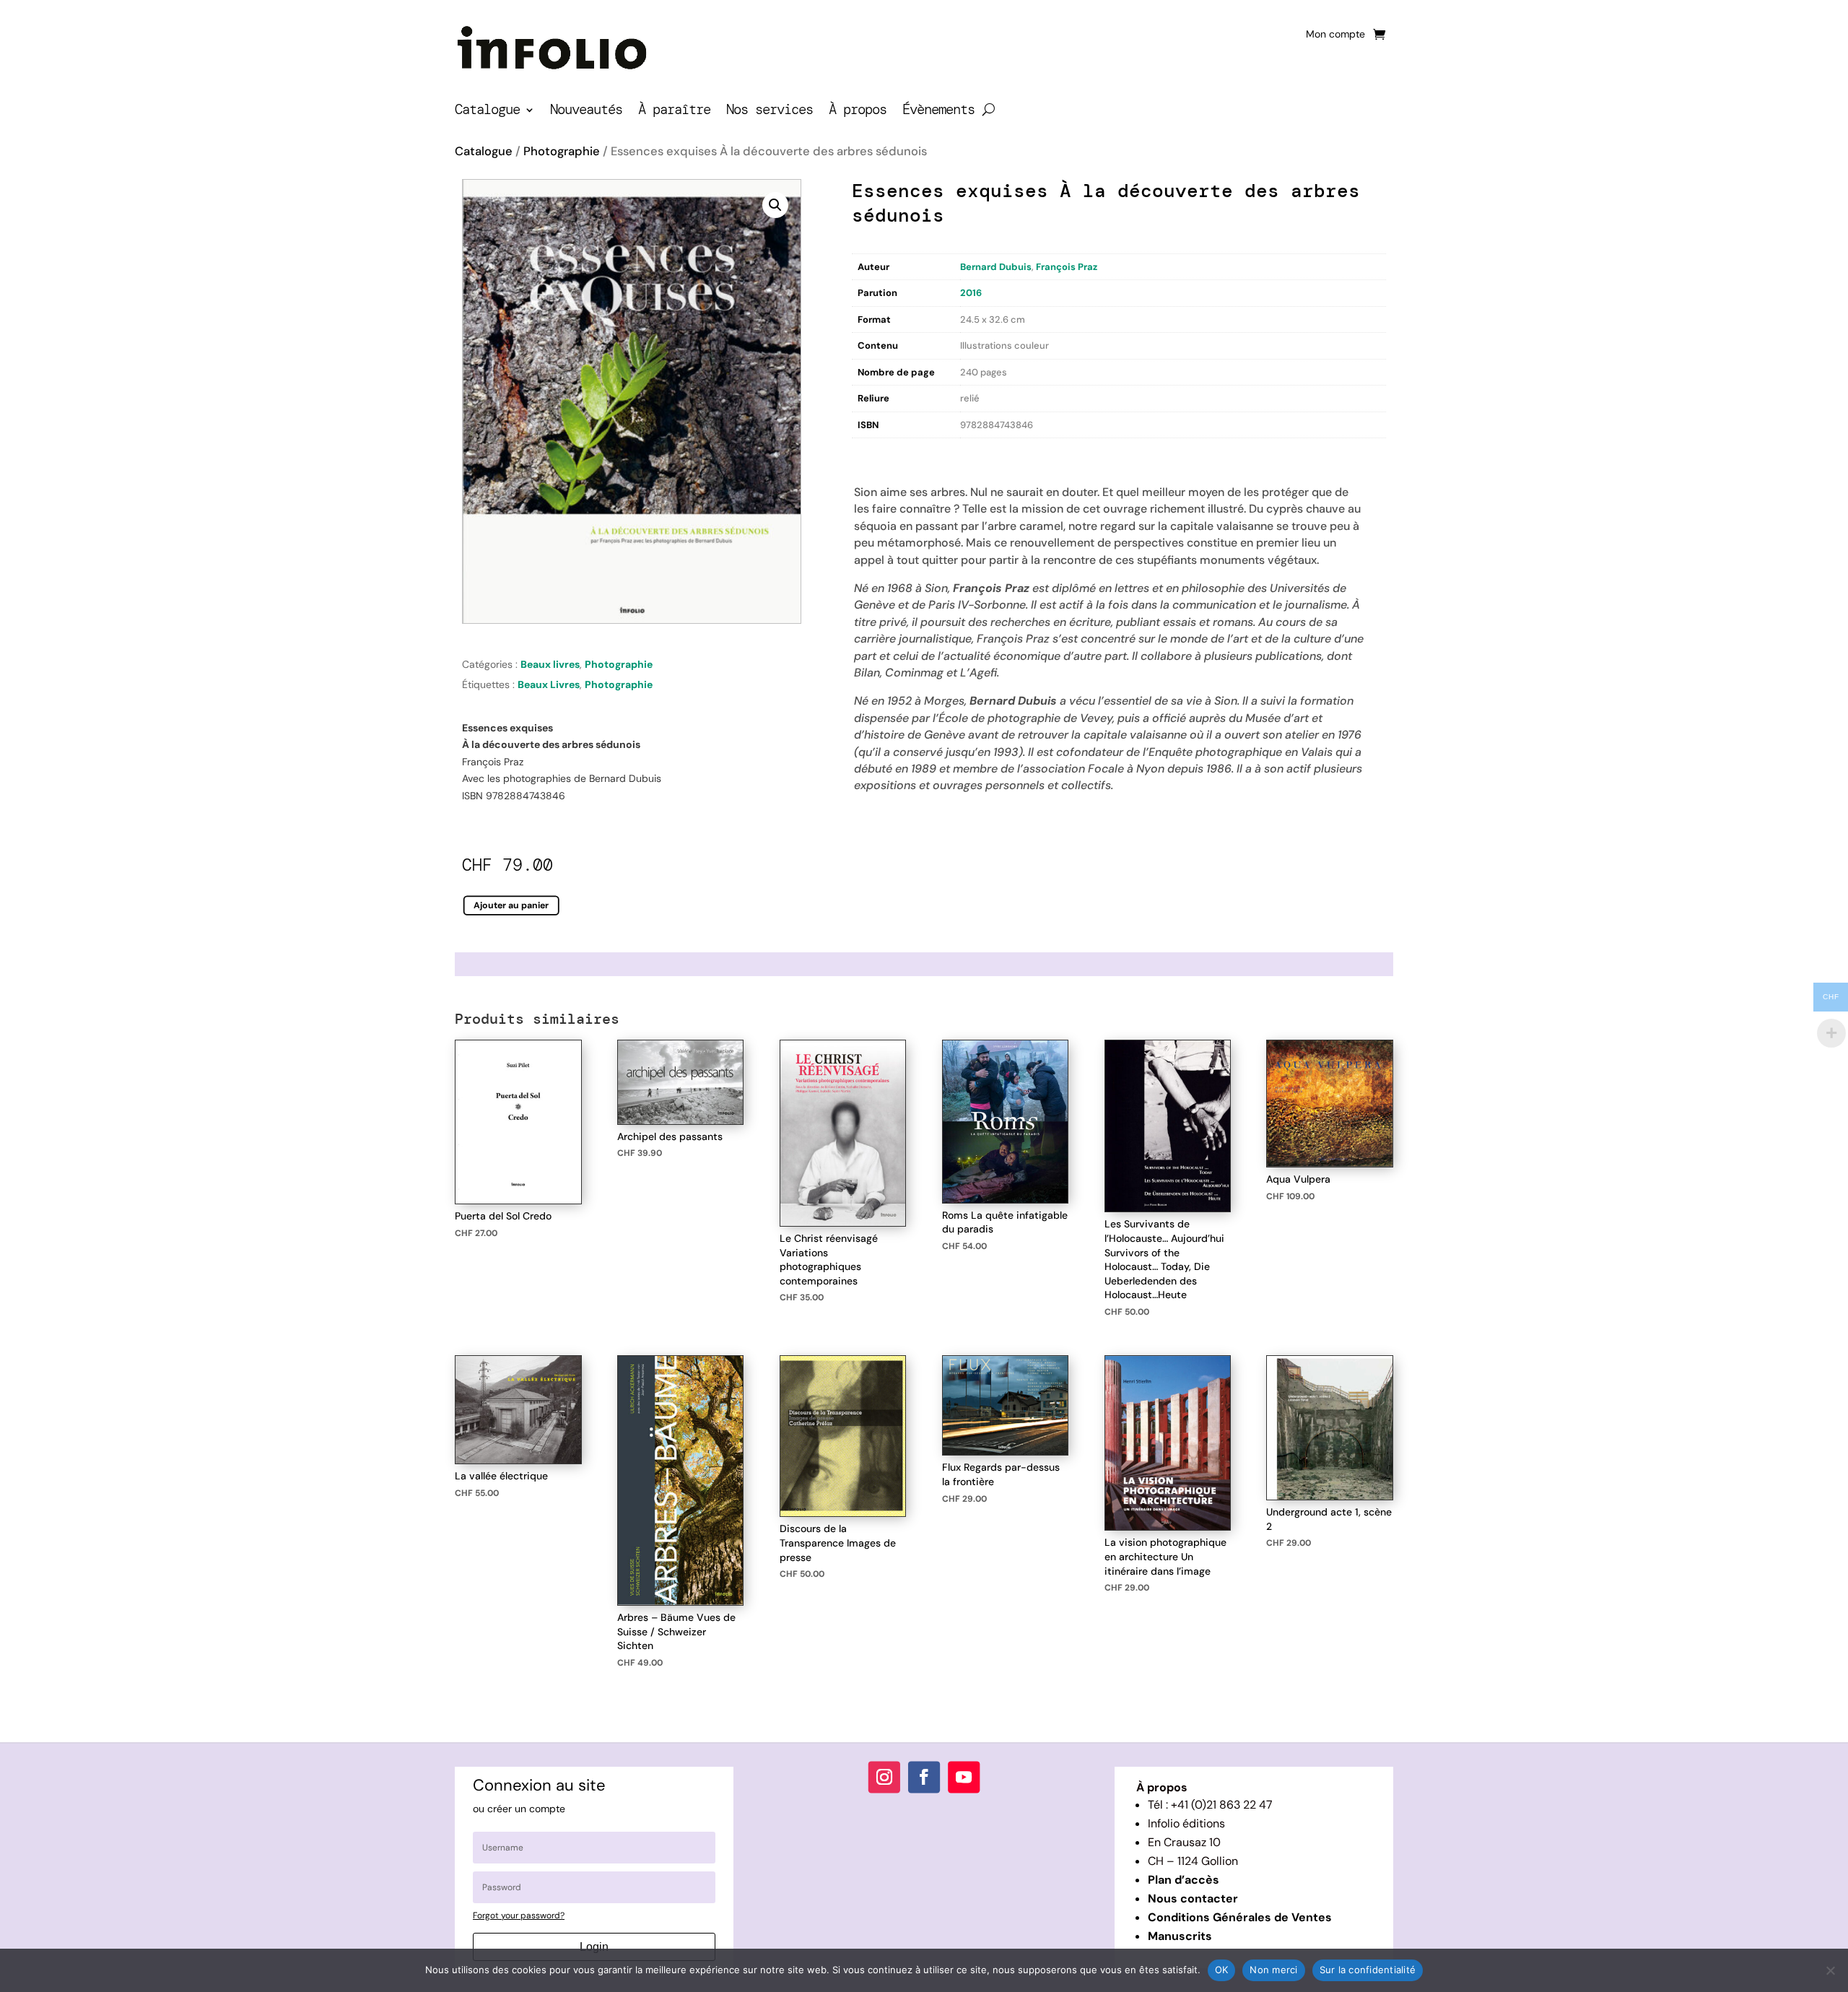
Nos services (770, 112)
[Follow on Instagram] (884, 1777)
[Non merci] (1830, 1970)
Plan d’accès (1184, 1880)
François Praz (1067, 267)
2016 (971, 293)
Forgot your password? (519, 1915)
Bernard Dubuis (996, 267)
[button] (775, 205)
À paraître (674, 112)
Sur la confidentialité (1368, 1970)
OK (1222, 1970)
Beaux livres (550, 664)
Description (881, 453)
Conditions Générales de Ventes (1240, 1917)
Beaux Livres (549, 684)
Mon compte (1335, 35)
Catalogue (487, 112)
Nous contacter (1193, 1899)
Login (594, 1947)
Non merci (1273, 1970)
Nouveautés (586, 112)
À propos (858, 112)
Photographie (562, 151)
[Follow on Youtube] (964, 1777)
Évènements (938, 112)
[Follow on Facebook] (924, 1777)
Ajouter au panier (511, 905)
